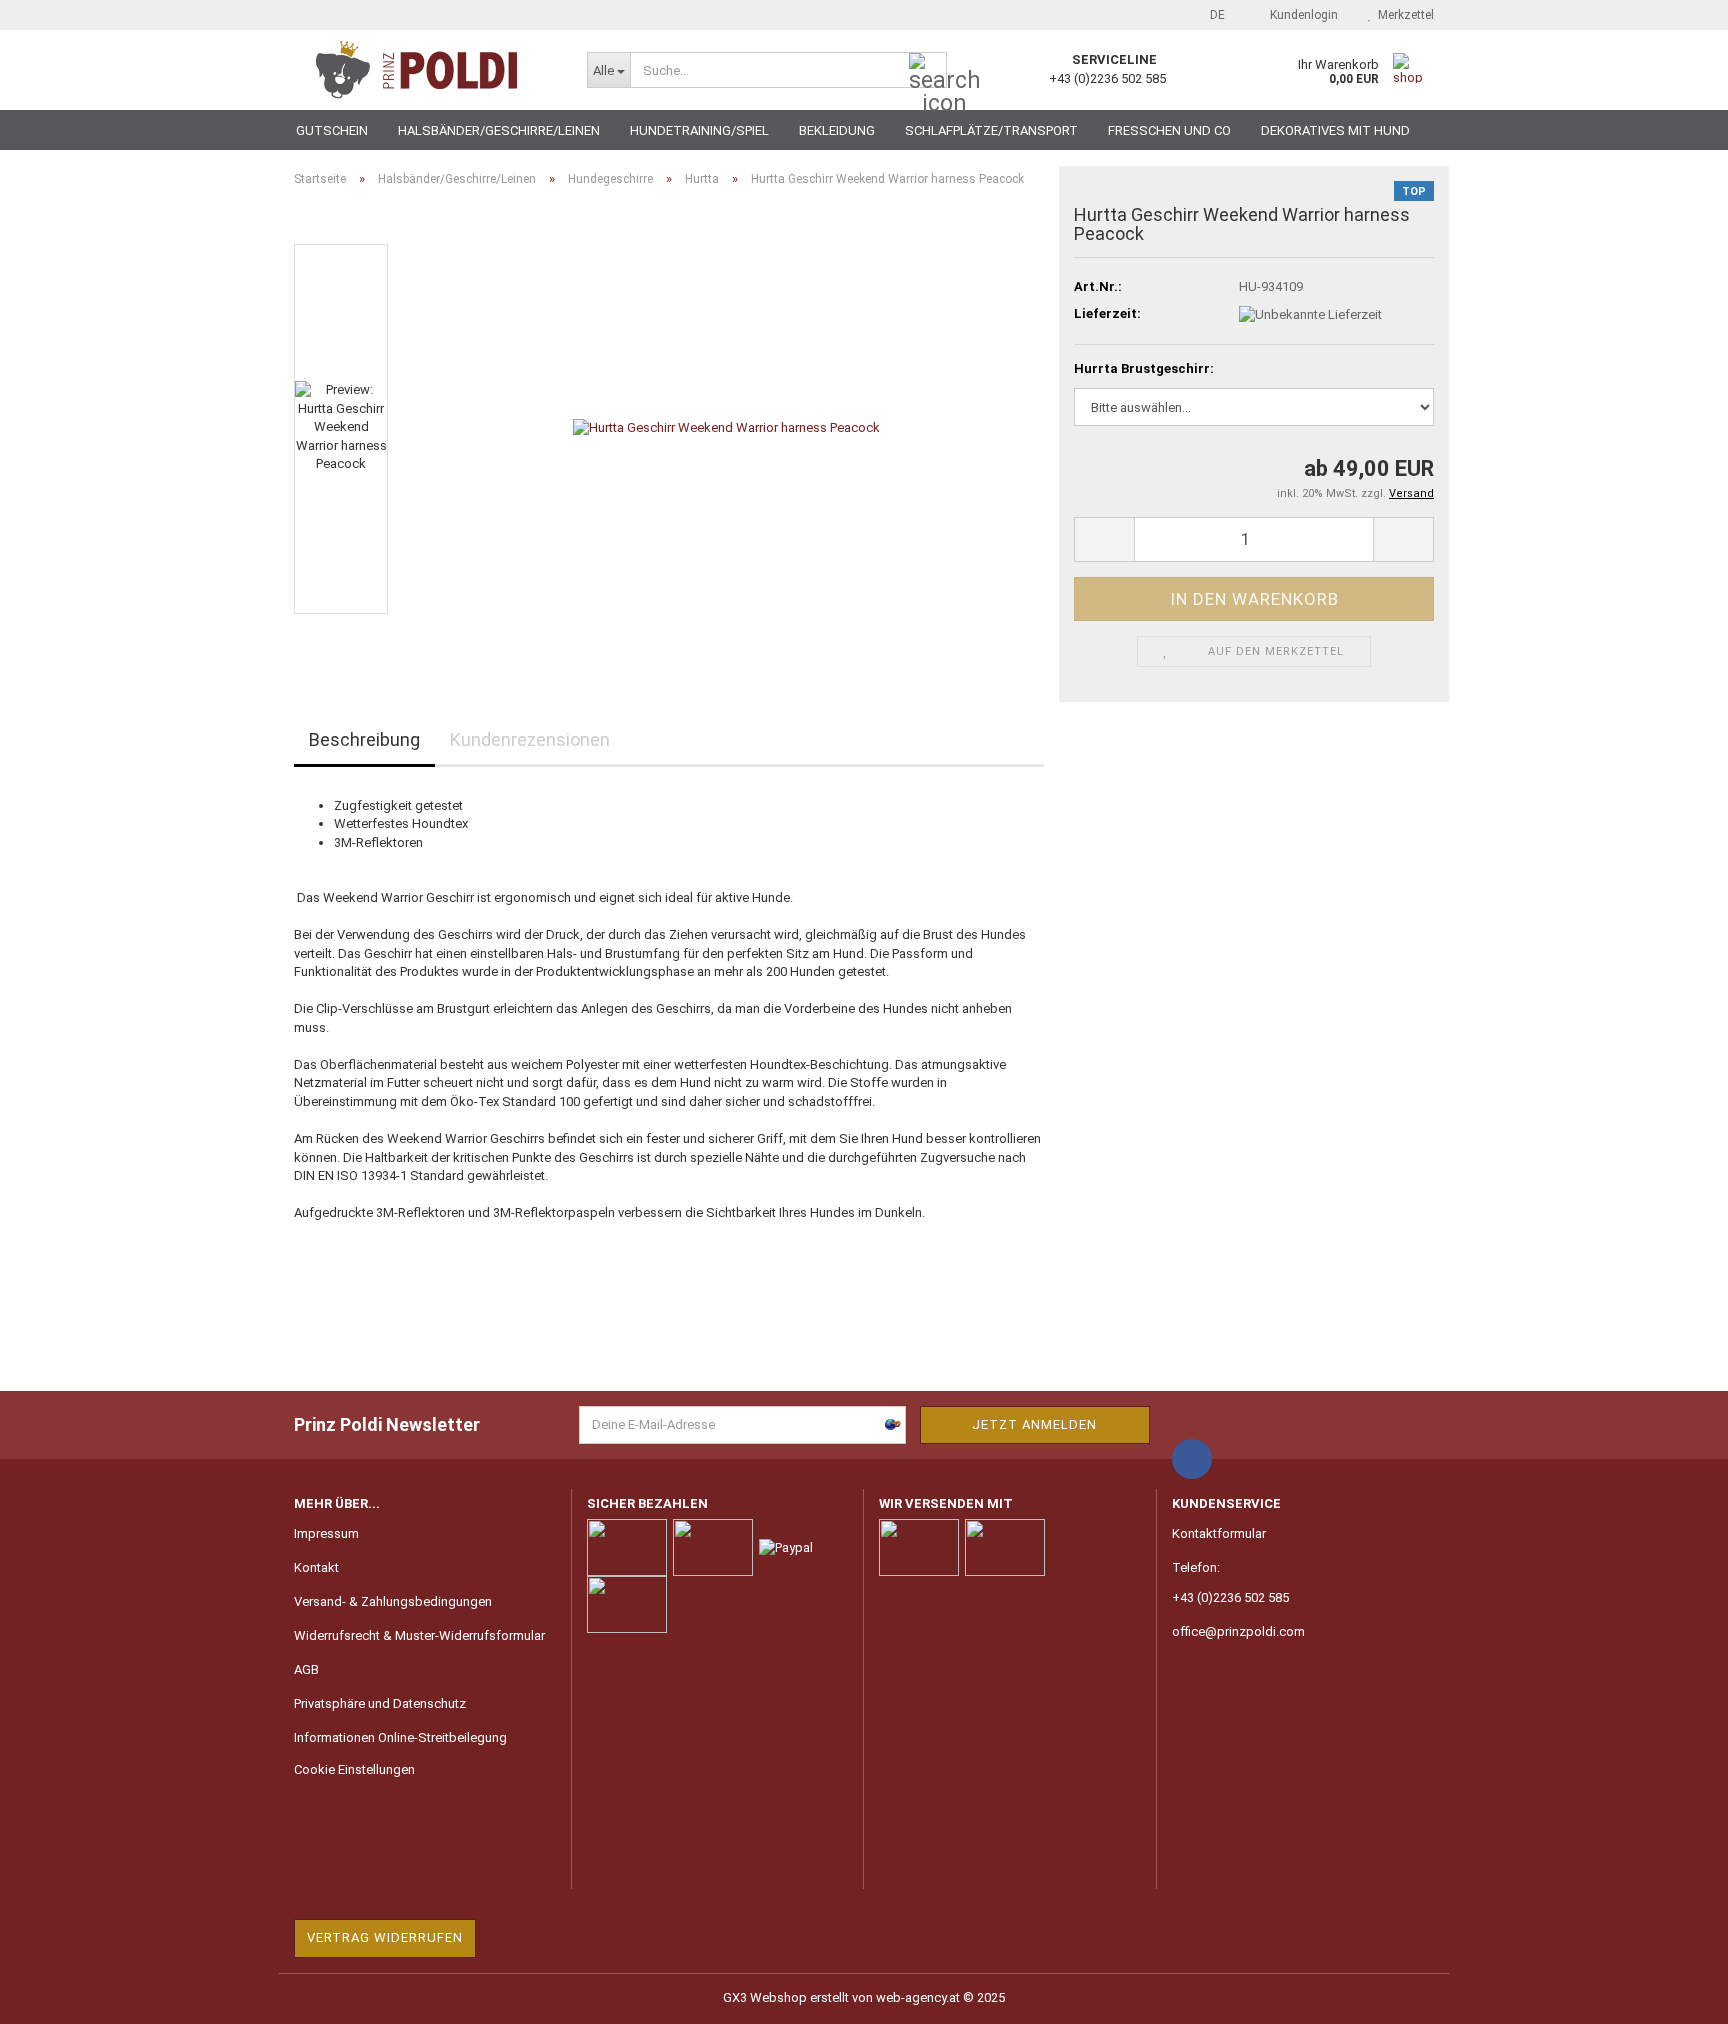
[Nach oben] (1673, 1994)
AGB (306, 1669)
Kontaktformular (1219, 1533)
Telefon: (1196, 1567)
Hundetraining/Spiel (699, 130)
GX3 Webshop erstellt (786, 1997)
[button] (1211, 15)
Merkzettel (1403, 15)
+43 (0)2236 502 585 (1230, 1597)
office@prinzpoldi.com (1238, 1631)
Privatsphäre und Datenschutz (380, 1703)
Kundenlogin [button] (1301, 15)
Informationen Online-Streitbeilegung (400, 1737)
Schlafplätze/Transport (991, 130)
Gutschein (332, 130)
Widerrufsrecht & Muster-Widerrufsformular (419, 1635)
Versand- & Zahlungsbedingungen (393, 1601)
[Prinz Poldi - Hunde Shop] (425, 70)
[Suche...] (928, 71)
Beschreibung (364, 739)
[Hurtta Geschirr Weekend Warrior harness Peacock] (726, 427)
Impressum (326, 1533)
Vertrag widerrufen (385, 1937)
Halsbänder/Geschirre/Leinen (499, 130)
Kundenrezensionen (530, 739)
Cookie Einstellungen (354, 1769)
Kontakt (316, 1567)
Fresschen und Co (1169, 130)
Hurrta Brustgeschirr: (1144, 368)
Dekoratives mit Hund (1335, 130)
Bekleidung (837, 130)
